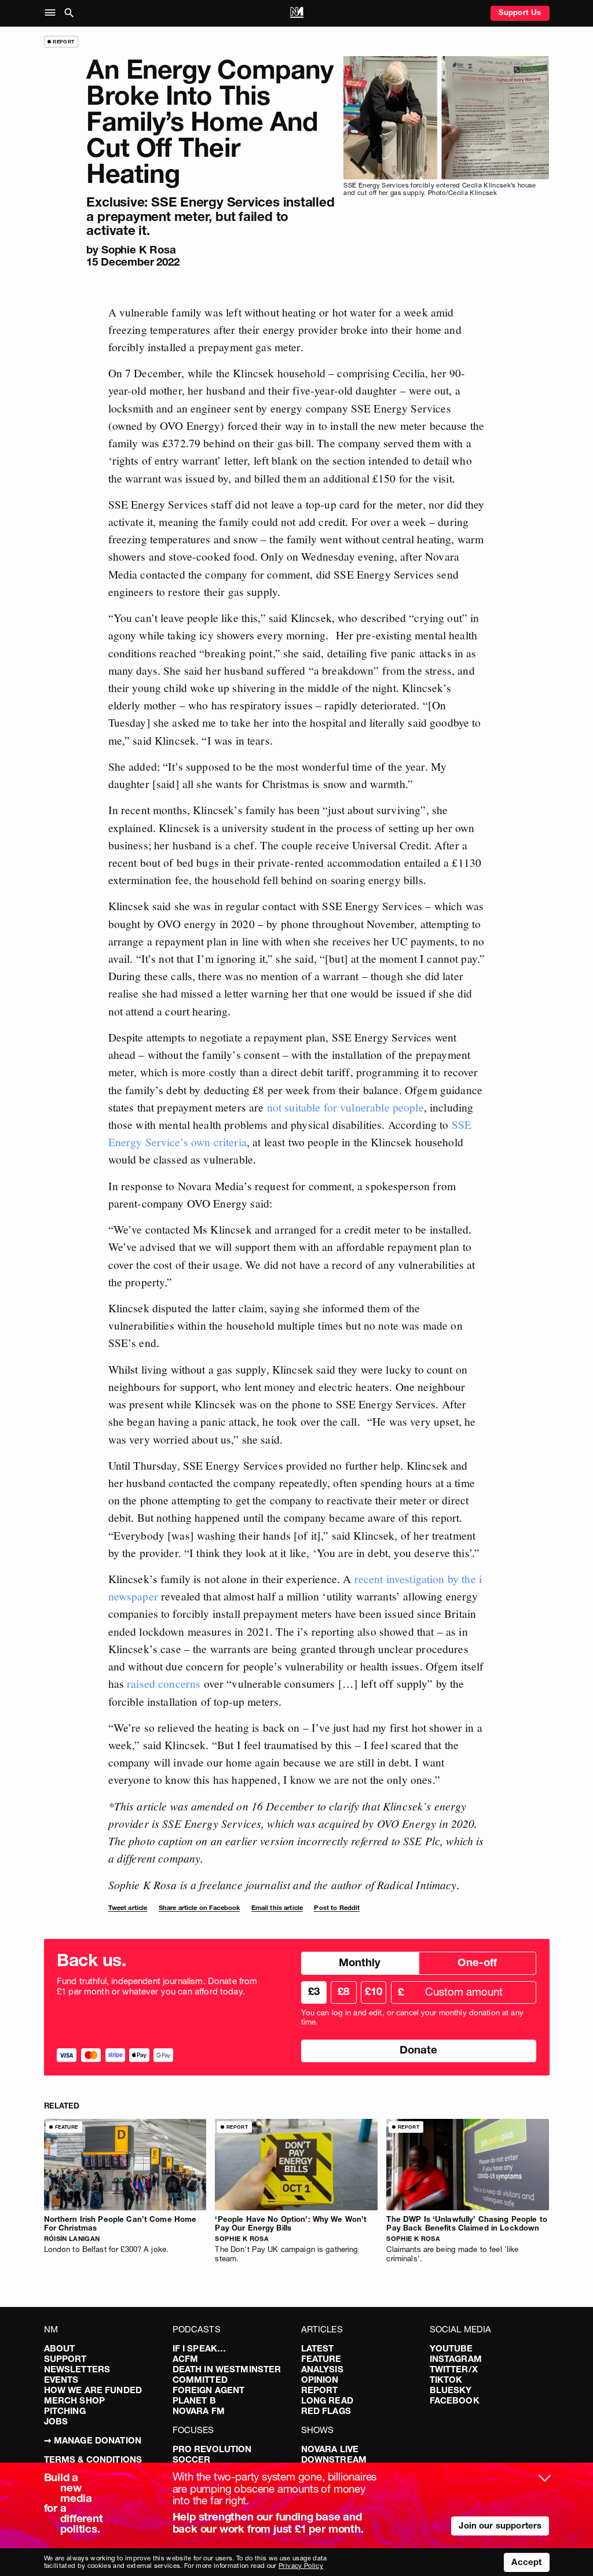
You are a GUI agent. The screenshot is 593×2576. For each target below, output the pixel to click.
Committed (200, 2380)
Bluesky (451, 2390)
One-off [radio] (477, 1962)
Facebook (455, 2400)
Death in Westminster (227, 2369)
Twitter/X (454, 2369)
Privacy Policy (301, 2566)
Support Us (520, 12)
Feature (321, 2359)
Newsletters (77, 2369)
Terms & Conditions (93, 2459)
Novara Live (330, 2449)
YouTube (451, 2348)
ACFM (186, 2359)
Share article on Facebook (200, 1908)
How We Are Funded (93, 2390)
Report (320, 2390)
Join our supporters (500, 2525)
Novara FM (199, 2411)
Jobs (56, 2421)
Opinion (320, 2380)
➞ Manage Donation (93, 2440)
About (60, 2348)
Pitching (65, 2411)
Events (61, 2380)
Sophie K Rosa (139, 250)
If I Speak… (200, 2348)
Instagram (456, 2359)
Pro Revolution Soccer (212, 2454)
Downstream (334, 2459)
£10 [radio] (374, 1991)
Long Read (327, 2400)
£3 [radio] (314, 1991)
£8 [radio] (343, 1991)
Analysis (322, 2369)
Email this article (277, 1908)
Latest (318, 2348)
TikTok (446, 2380)
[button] (52, 13)
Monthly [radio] (360, 1962)
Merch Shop (75, 2400)
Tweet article (128, 1908)
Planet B (194, 2400)
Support (65, 2359)
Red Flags (326, 2411)
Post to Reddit (337, 1908)
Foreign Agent (209, 2390)
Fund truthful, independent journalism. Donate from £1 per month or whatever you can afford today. (157, 1986)
